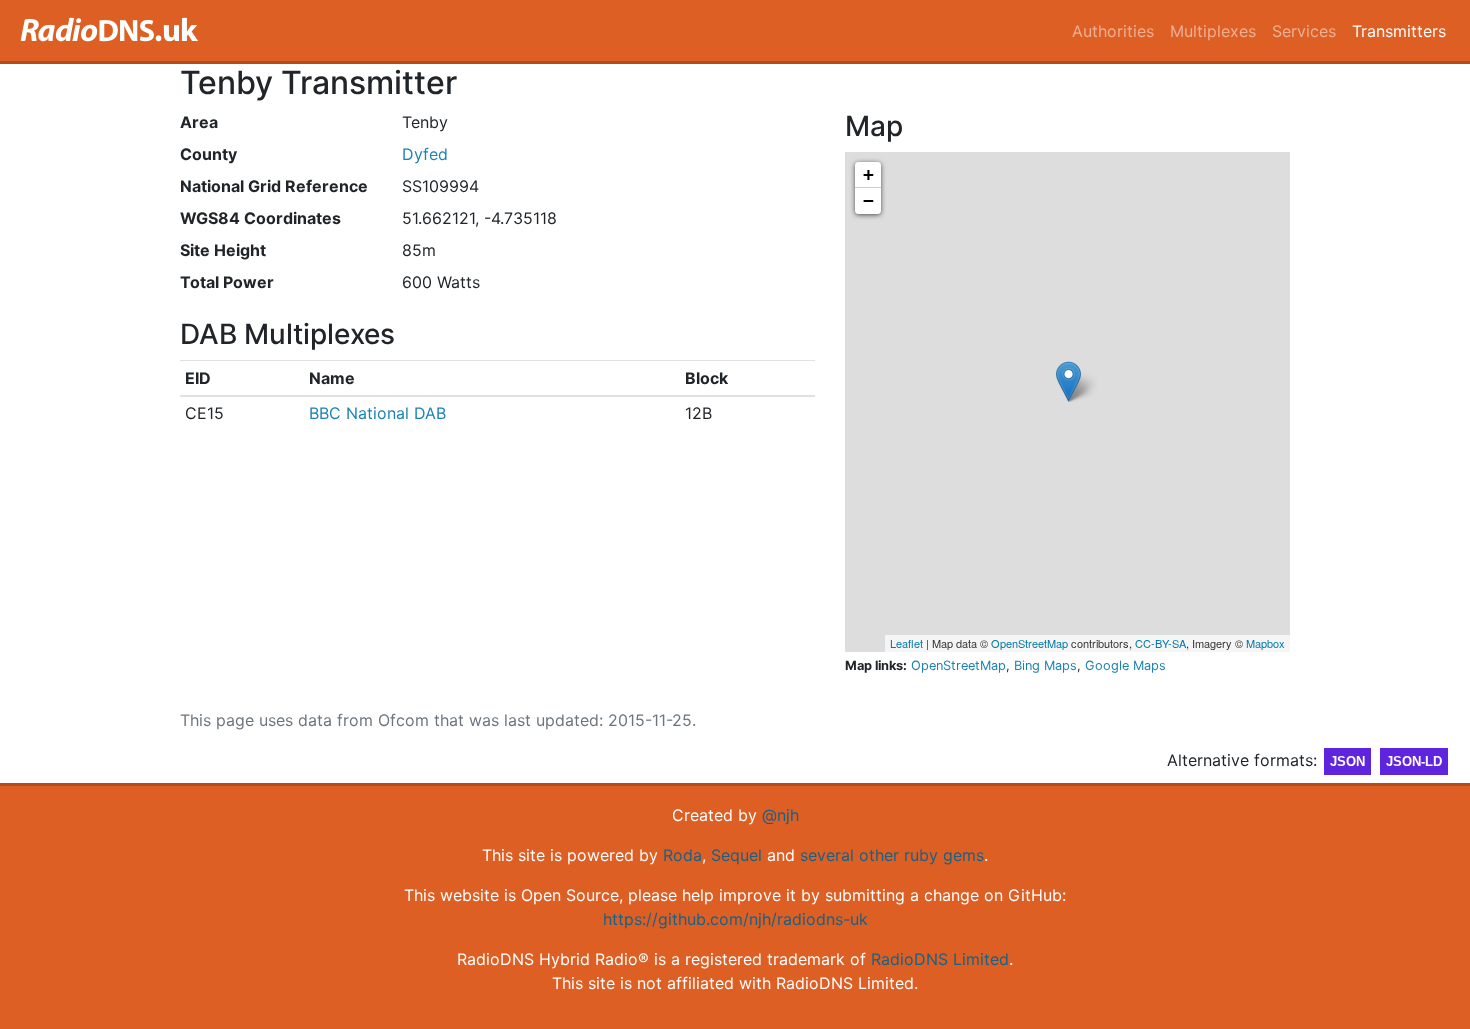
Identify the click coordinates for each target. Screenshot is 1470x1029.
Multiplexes (1213, 31)
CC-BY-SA (1160, 643)
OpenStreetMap (1029, 643)
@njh (780, 815)
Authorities (1113, 31)
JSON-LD (1414, 761)
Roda (682, 855)
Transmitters (1399, 31)
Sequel (736, 855)
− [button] (868, 200)
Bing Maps (1045, 665)
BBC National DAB (377, 413)
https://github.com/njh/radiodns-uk (735, 919)
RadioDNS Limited (940, 959)
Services (1304, 31)
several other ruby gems (892, 855)
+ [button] (868, 174)
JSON (1347, 761)
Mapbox (1265, 643)
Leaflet (906, 643)
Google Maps (1125, 665)
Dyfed (425, 154)
